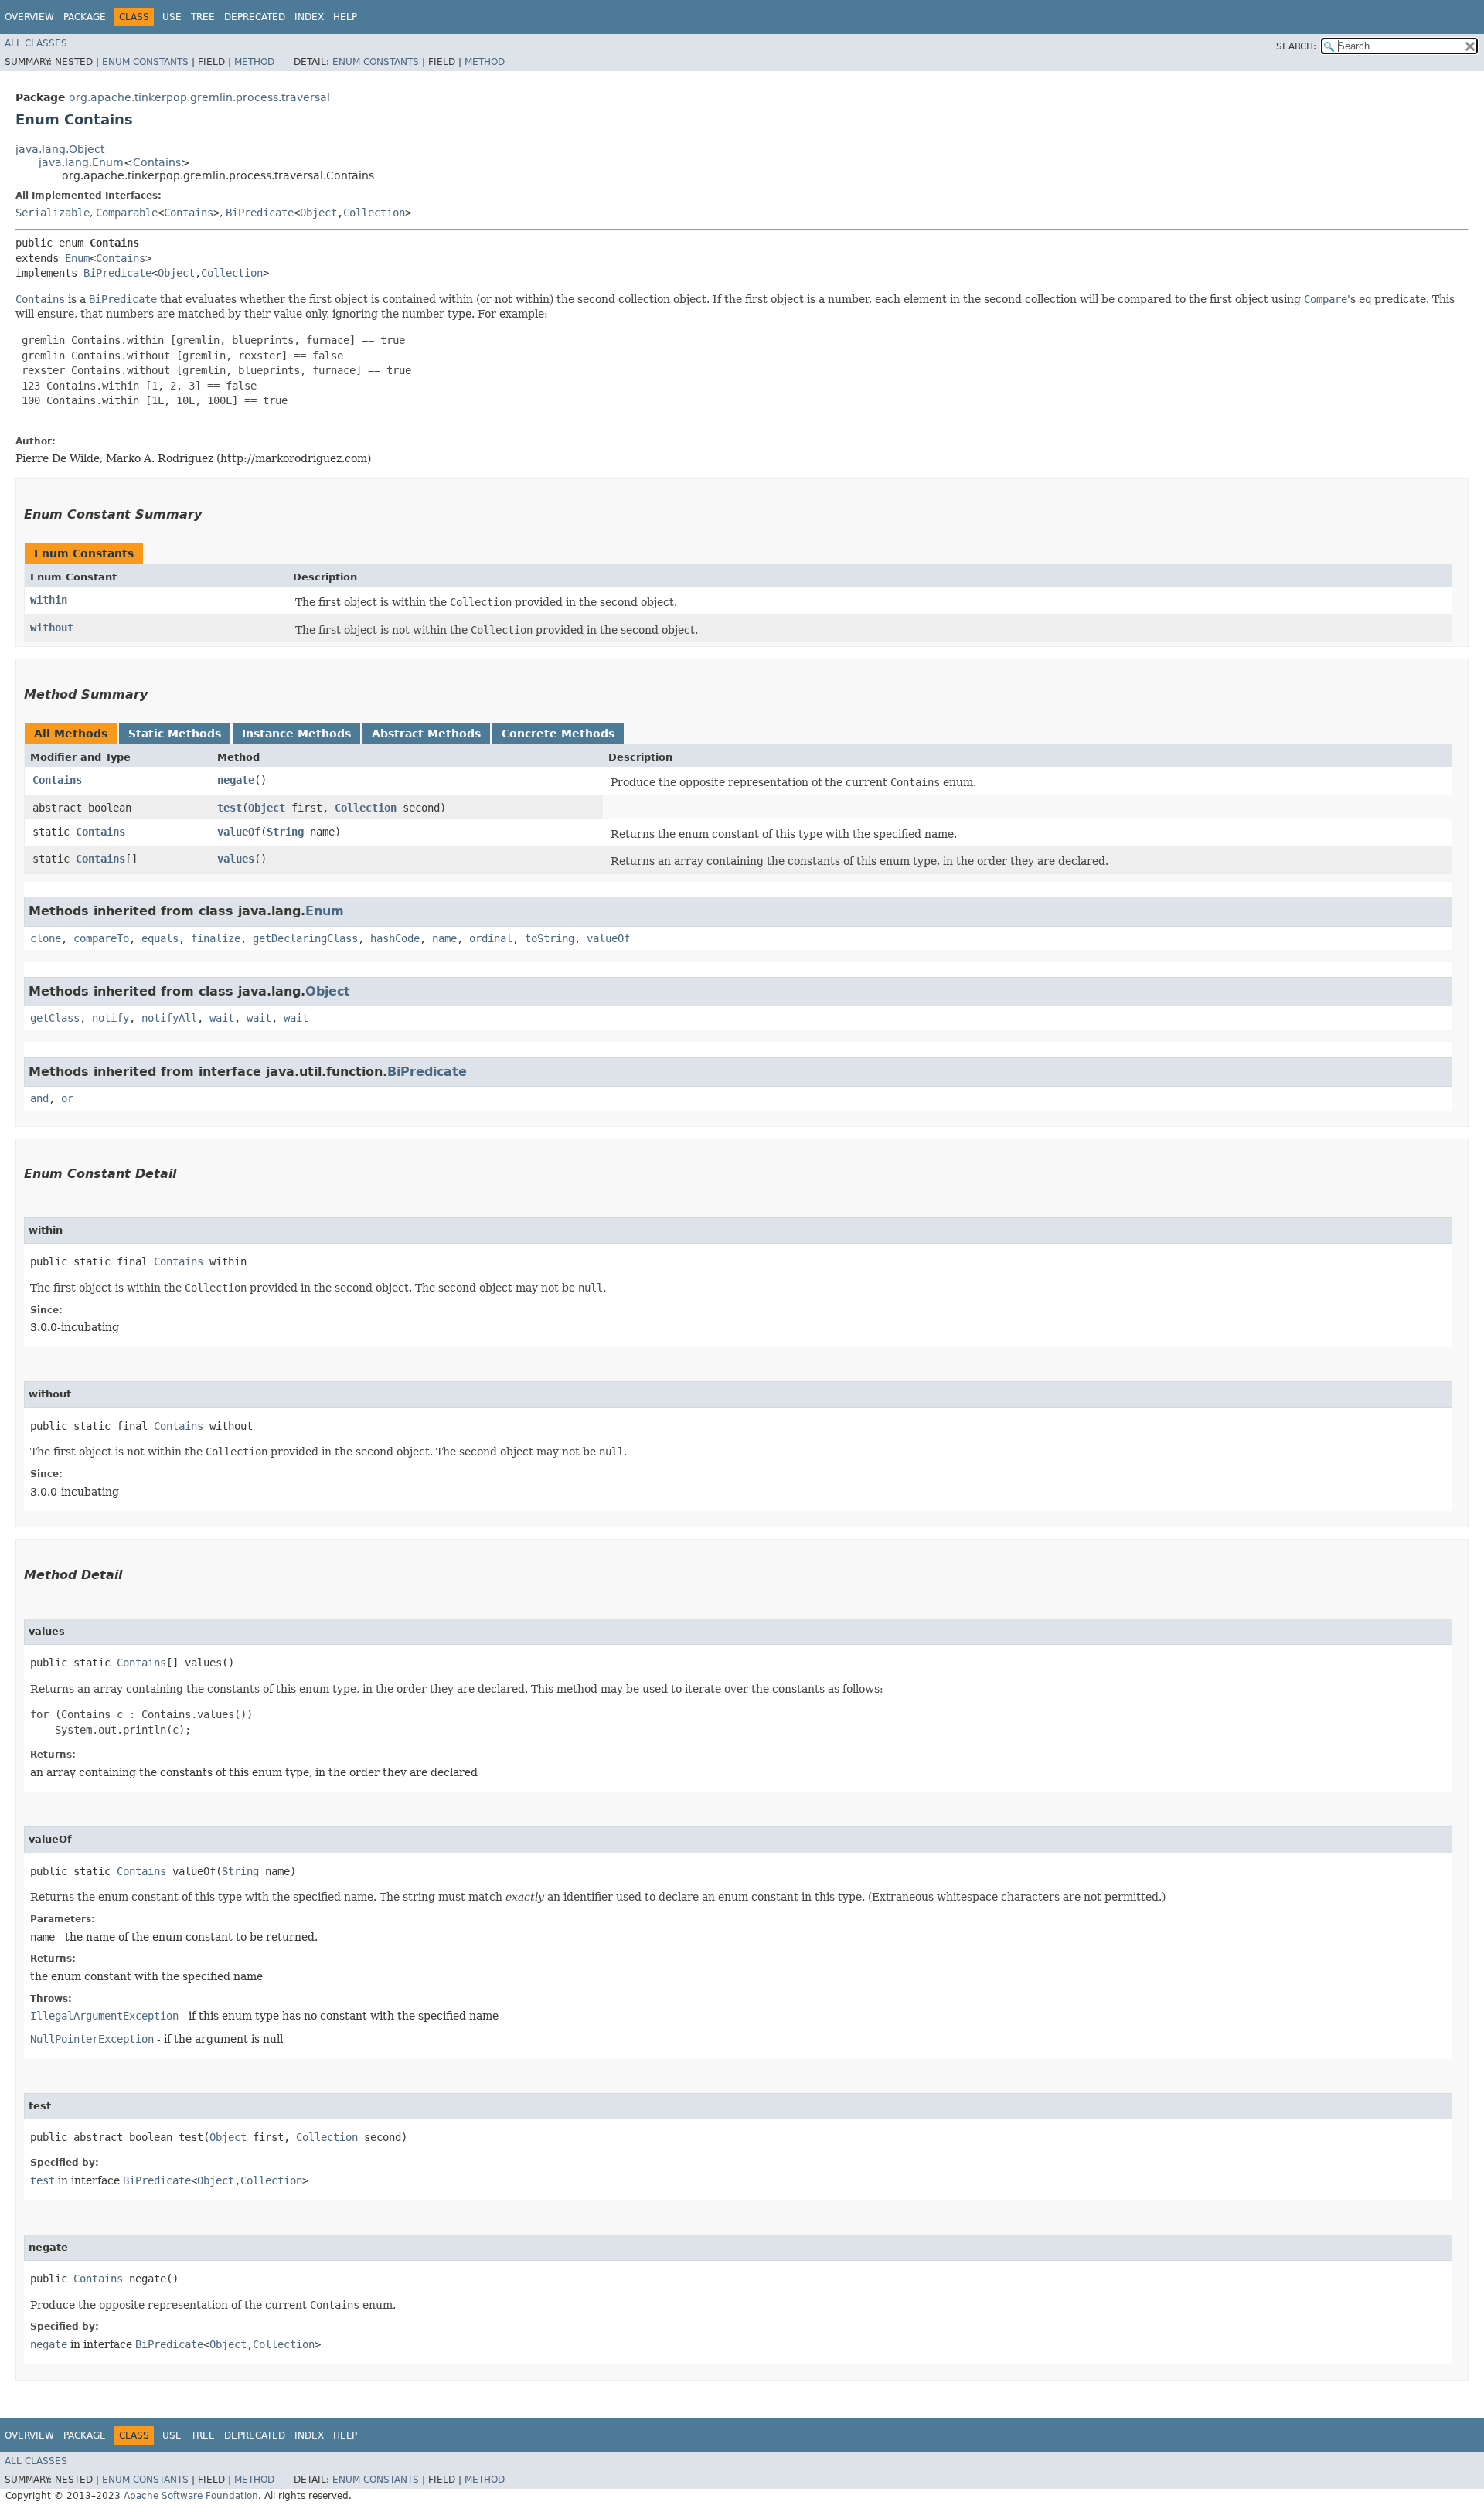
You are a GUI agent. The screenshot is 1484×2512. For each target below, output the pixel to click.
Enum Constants (145, 62)
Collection (374, 213)
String (285, 832)
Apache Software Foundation (191, 2496)
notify (111, 1018)
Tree (203, 17)
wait (222, 1018)
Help (345, 17)
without (52, 628)
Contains (157, 162)
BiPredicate (260, 213)
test (230, 808)
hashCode (395, 938)
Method (254, 62)
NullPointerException (92, 2039)
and (39, 1098)
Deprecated (255, 17)
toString (550, 938)
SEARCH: (1296, 46)
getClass (55, 1018)
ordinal (491, 938)
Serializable (53, 213)
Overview (29, 17)
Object (318, 213)
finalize (216, 938)
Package (85, 17)
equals (160, 938)
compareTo (101, 938)
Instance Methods (296, 734)
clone (46, 938)
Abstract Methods (426, 734)
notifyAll (169, 1018)
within (49, 600)
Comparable (127, 213)
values (236, 859)
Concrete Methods (558, 734)
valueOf (239, 832)
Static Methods (175, 734)
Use (172, 17)
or (67, 1098)
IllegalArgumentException (104, 2016)
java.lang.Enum (81, 162)
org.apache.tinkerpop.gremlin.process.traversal (199, 97)
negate (236, 780)
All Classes (36, 43)
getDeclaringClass (305, 938)
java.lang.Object (60, 149)
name (444, 938)
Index (309, 17)
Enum (77, 258)
